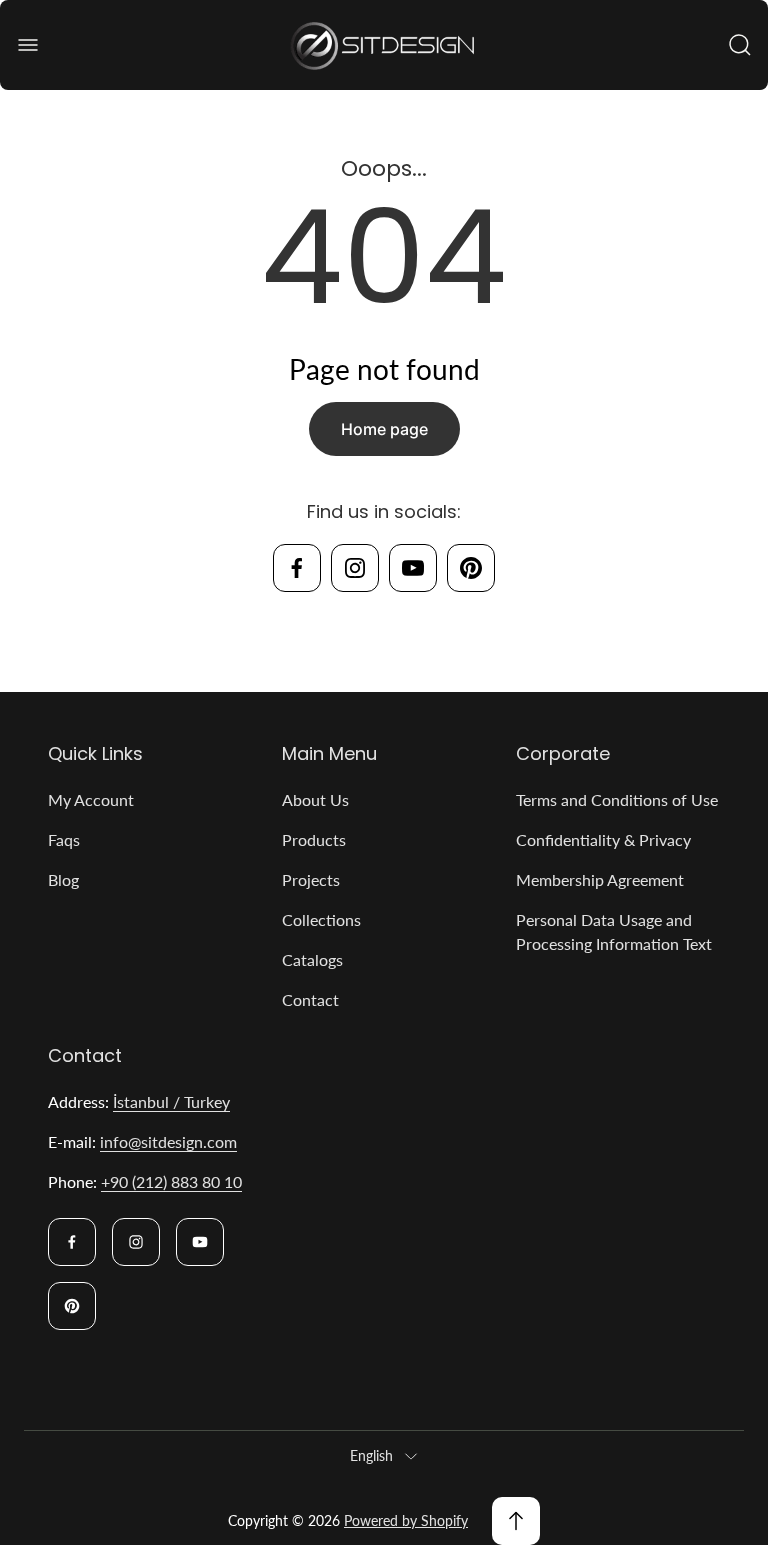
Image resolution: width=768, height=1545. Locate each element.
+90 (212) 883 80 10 (171, 1181)
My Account (91, 799)
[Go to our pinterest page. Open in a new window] (471, 568)
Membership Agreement (600, 879)
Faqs (64, 839)
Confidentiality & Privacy (603, 839)
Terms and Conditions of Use (617, 799)
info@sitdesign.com (168, 1141)
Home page (384, 429)
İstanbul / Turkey (171, 1101)
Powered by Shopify (406, 1520)
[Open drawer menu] (28, 45)
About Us (315, 799)
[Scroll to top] (516, 1521)
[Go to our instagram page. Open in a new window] (355, 568)
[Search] (740, 45)
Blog (63, 879)
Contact (310, 999)
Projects (311, 879)
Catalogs (312, 959)
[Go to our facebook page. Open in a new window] (297, 568)
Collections (321, 919)
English (371, 1455)
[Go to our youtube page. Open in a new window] (413, 568)
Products (314, 839)
